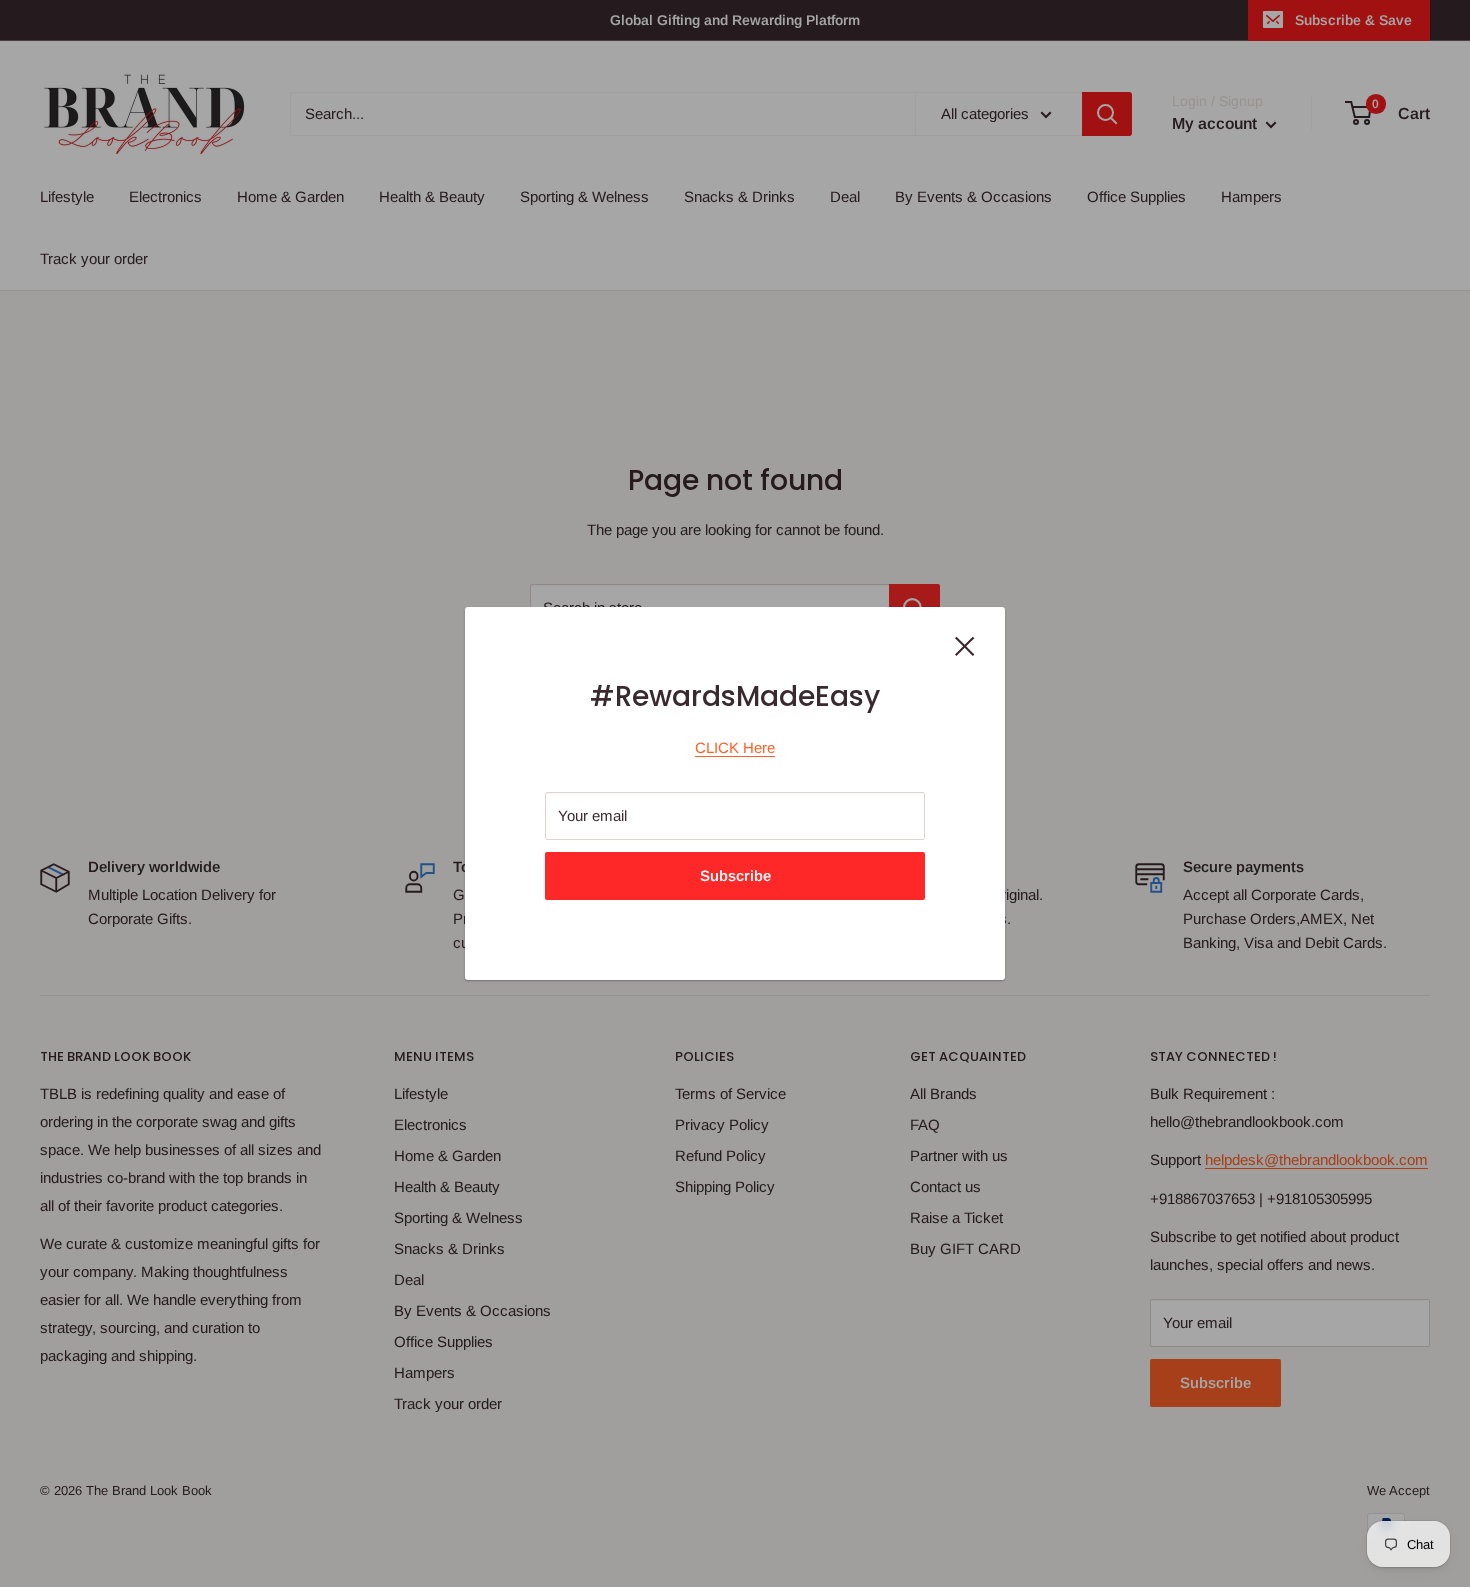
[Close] (965, 645)
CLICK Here (735, 747)
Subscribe (735, 875)
